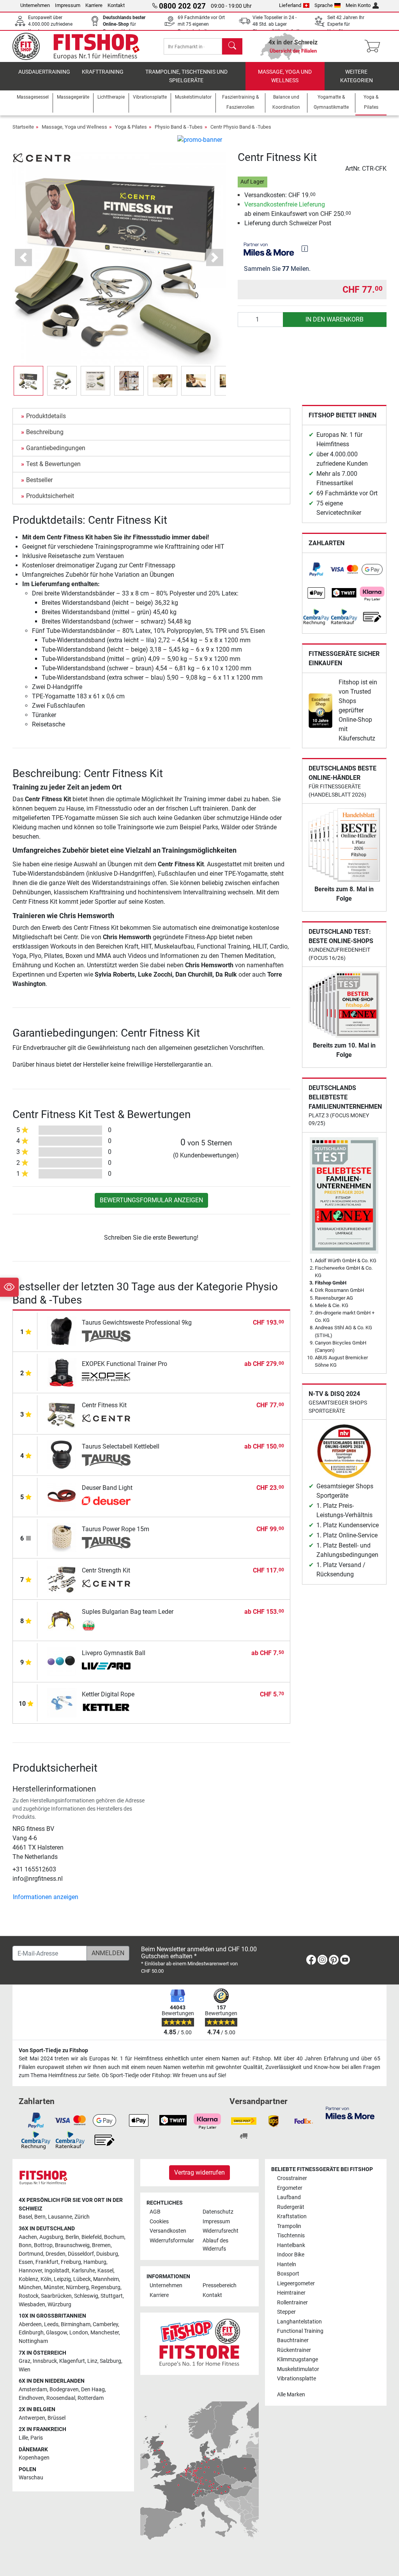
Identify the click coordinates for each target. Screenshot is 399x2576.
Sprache (324, 5)
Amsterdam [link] (33, 2390)
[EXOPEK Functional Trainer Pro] (62, 1372)
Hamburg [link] (95, 2262)
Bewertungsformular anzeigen (151, 1200)
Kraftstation (292, 2216)
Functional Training (300, 2331)
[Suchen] (232, 46)
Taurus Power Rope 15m (116, 1529)
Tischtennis (291, 2236)
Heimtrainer (291, 2293)
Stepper (286, 2312)
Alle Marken (291, 2395)
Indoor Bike (291, 2255)
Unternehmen (35, 5)
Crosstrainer (292, 2178)
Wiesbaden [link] (32, 2305)
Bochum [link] (114, 2237)
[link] (316, 570)
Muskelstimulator (298, 2369)
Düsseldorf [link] (81, 2254)
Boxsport (288, 2274)
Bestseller (39, 480)
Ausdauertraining (44, 72)
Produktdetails (46, 416)
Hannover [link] (30, 2271)
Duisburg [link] (107, 2254)
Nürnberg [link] (77, 2287)
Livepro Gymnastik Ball (114, 1653)
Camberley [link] (105, 2324)
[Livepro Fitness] (106, 1667)
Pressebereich (220, 2285)
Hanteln (287, 2264)
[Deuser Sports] (106, 1502)
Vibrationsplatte (297, 2379)
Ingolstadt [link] (57, 2271)
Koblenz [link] (28, 2279)
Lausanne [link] (60, 2217)
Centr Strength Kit (106, 1570)
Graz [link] (25, 2361)
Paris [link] (37, 2438)
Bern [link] (40, 2217)
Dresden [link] (56, 2254)
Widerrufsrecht (221, 2231)
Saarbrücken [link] (56, 2296)
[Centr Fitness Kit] (62, 1413)
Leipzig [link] (62, 2279)
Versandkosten (168, 2231)
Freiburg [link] (71, 2262)
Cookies (159, 2222)
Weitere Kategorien (357, 76)
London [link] (79, 2333)
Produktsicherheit (50, 496)
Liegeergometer (296, 2284)
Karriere (94, 5)
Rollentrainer (292, 2303)
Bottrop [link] (43, 2245)
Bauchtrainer (293, 2340)
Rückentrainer (294, 2350)
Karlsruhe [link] (83, 2271)
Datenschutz (218, 2212)
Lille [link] (23, 2438)
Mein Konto (358, 5)
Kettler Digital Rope (108, 1694)
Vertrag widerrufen (199, 2172)
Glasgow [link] (56, 2333)
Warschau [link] (31, 2478)
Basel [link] (25, 2217)
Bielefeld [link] (92, 2237)
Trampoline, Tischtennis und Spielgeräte (186, 76)
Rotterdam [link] (91, 2398)
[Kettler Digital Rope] (62, 1702)
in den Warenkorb (335, 319)
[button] (28, 381)
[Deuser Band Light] (62, 1496)
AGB (155, 2212)
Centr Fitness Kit (104, 1405)
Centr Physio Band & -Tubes (241, 127)
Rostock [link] (29, 2296)
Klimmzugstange (297, 2360)
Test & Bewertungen (53, 464)
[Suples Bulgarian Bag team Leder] (62, 1620)
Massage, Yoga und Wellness (285, 76)
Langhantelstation (299, 2322)
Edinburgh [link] (31, 2333)
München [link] (30, 2287)
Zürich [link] (82, 2217)
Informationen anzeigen (46, 1897)
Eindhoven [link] (31, 2398)
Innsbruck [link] (45, 2361)
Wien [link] (25, 2370)
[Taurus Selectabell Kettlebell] (62, 1455)
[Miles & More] (350, 2112)
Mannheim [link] (106, 2279)
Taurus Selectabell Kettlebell (121, 1446)
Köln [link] (46, 2279)
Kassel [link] (105, 2271)
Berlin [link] (72, 2237)
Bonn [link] (25, 2245)
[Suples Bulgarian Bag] (106, 1625)
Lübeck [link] (82, 2279)
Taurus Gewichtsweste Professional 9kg (137, 1322)
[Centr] (42, 158)
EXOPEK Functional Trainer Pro (124, 1364)
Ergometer (290, 2188)
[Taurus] (106, 1336)
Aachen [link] (28, 2237)
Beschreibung (45, 432)
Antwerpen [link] (32, 2418)
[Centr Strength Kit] (62, 1579)
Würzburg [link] (59, 2305)
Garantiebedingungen (56, 448)
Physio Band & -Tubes (179, 127)
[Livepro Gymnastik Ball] (62, 1661)
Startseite (23, 127)
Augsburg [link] (51, 2237)
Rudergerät (291, 2207)
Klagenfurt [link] (72, 2361)
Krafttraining (103, 72)
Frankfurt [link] (47, 2262)
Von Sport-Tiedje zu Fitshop (53, 2050)
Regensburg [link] (106, 2287)
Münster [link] (54, 2287)
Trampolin (289, 2226)
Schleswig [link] (86, 2296)
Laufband (289, 2197)
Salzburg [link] (110, 2361)
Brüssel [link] (56, 2418)
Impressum (68, 5)
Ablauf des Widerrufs (215, 2245)
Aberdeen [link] (30, 2324)
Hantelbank (291, 2245)
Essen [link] (26, 2262)
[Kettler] (106, 1708)
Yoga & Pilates (131, 127)
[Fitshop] (81, 46)
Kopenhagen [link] (34, 2458)
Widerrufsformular (172, 2241)
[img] (305, 249)
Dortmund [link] (31, 2254)
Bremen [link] (101, 2245)
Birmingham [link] (76, 2324)
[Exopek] (106, 1378)
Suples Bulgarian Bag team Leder (128, 1612)
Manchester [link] (105, 2333)
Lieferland (290, 5)
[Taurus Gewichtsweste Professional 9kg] (62, 1331)
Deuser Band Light (107, 1488)
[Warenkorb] (375, 46)
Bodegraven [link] (64, 2390)
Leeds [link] (51, 2324)
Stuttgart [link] (112, 2296)
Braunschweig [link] (72, 2245)
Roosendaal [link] (61, 2398)
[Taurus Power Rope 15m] (62, 1537)
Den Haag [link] (93, 2390)
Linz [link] (92, 2361)
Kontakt (116, 5)
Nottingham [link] (33, 2341)
